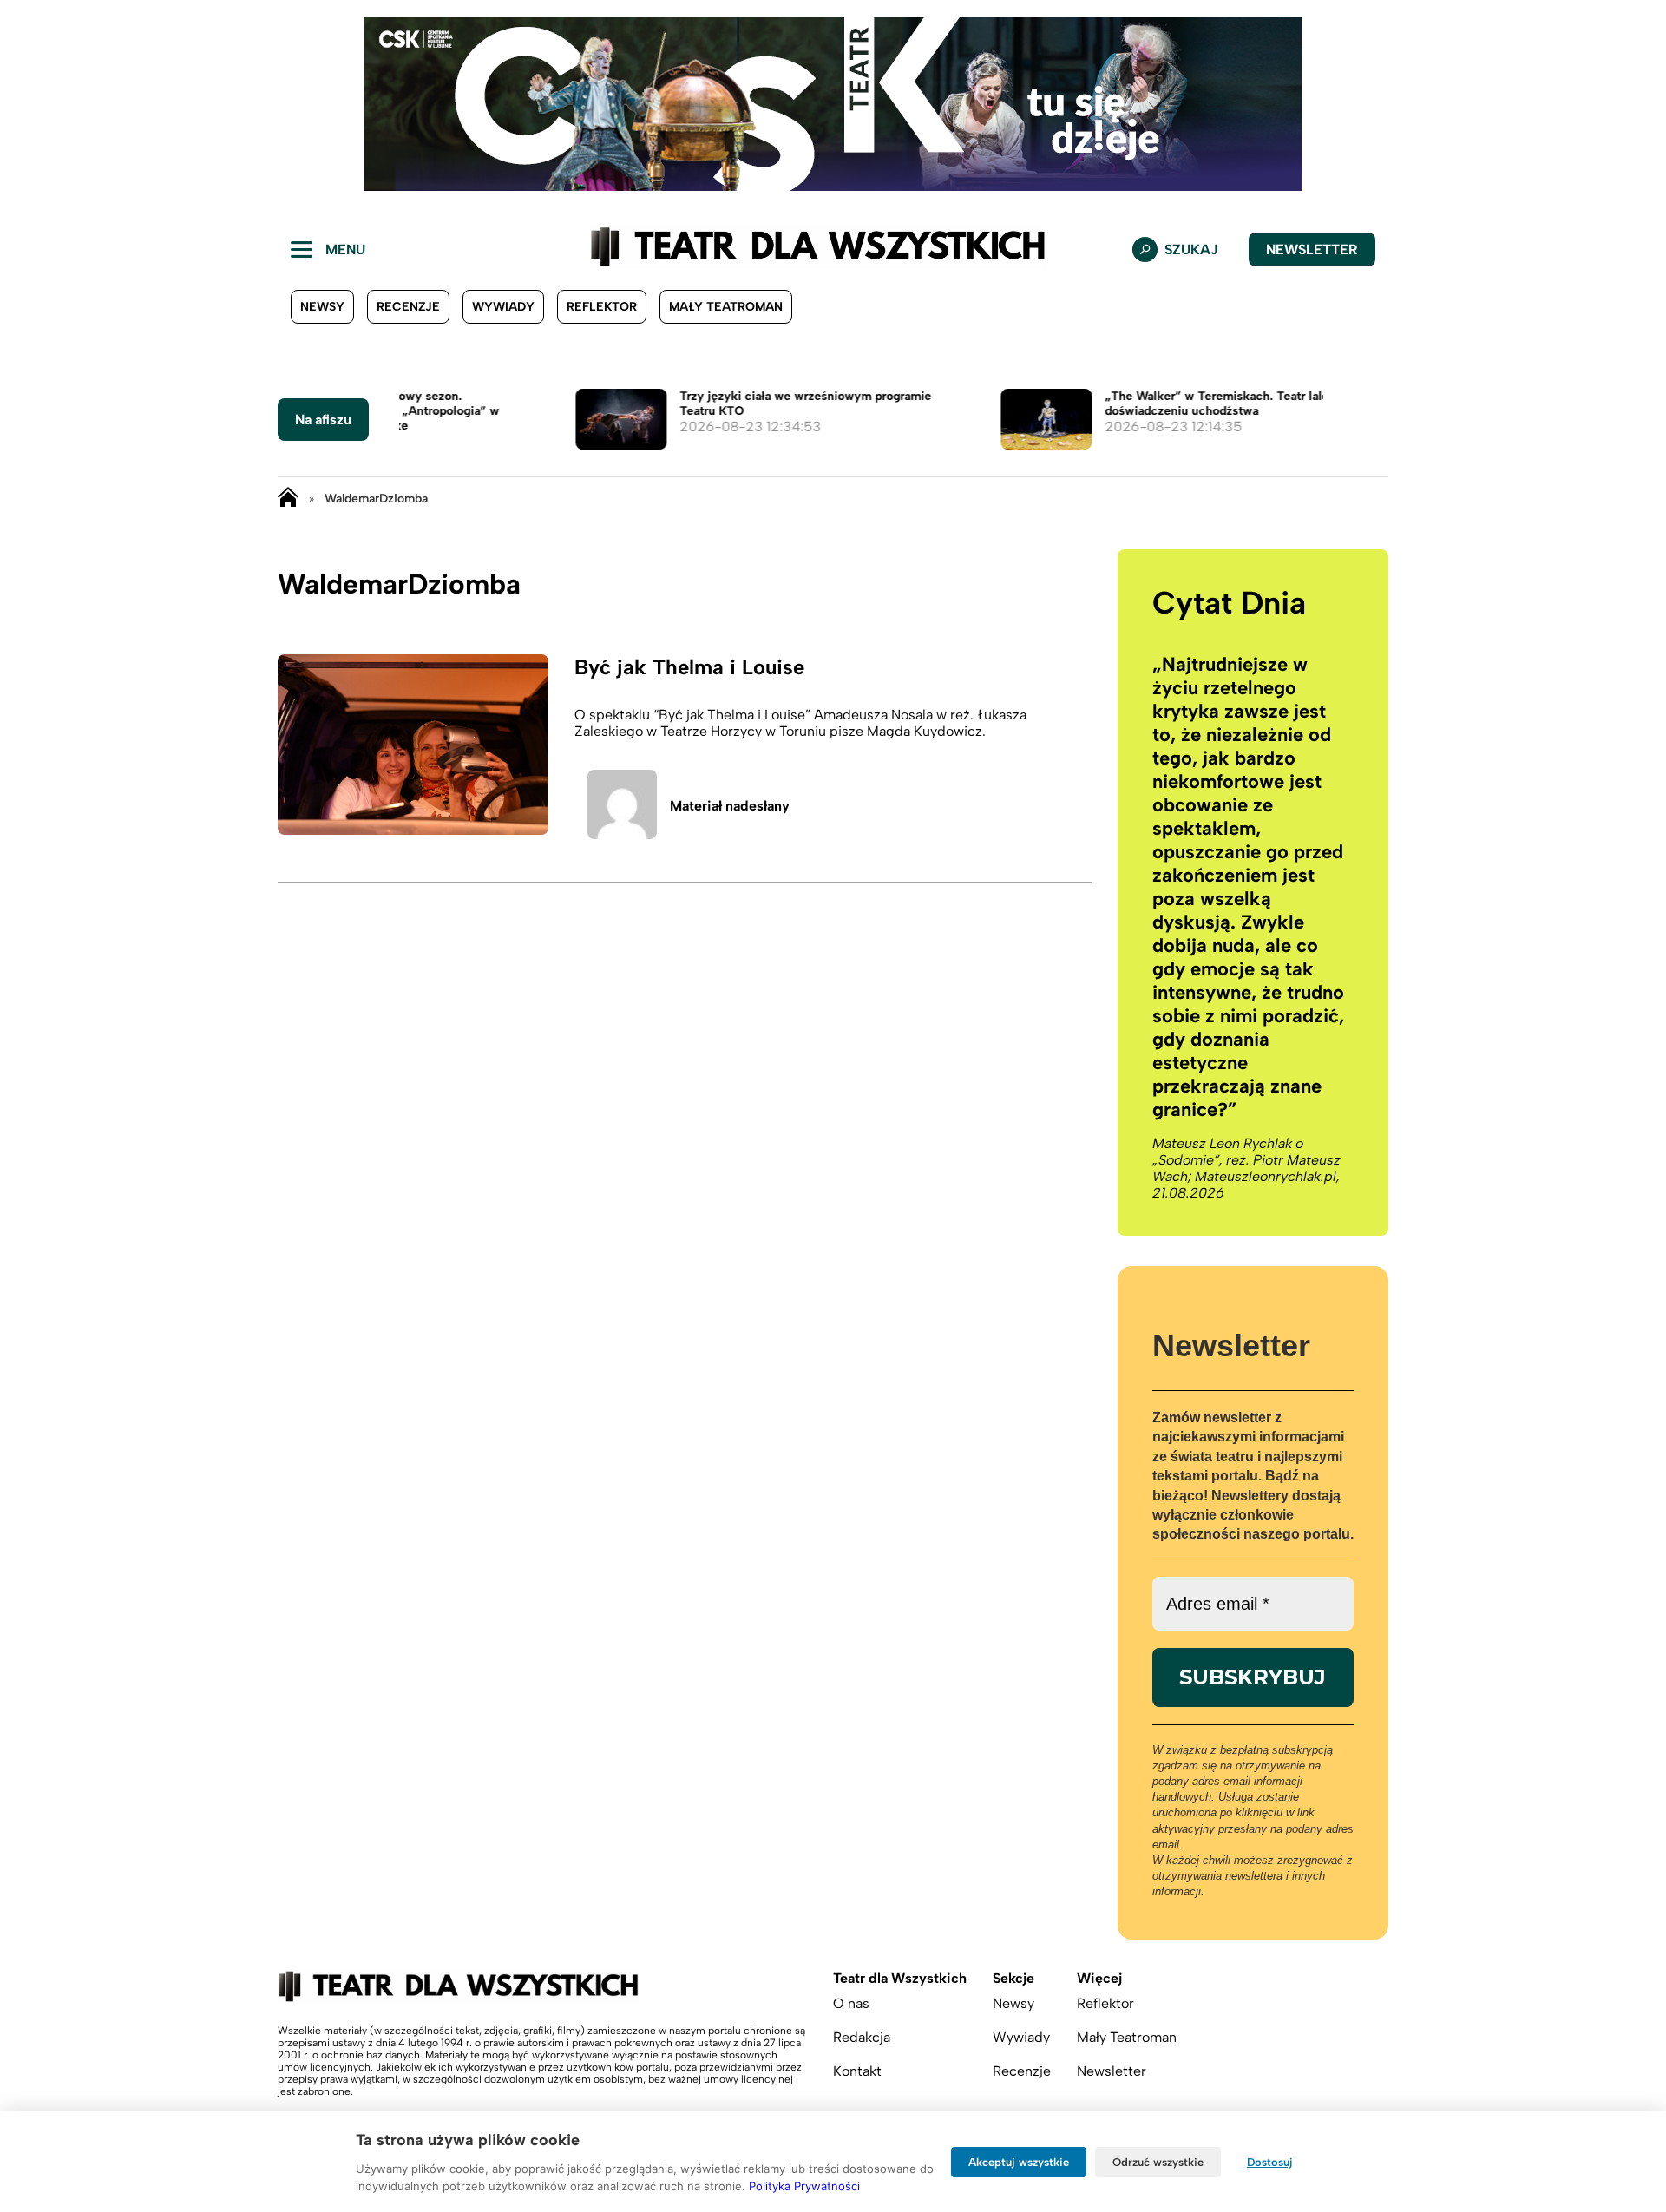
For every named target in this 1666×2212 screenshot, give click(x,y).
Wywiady (503, 307)
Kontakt (857, 2071)
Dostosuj (1270, 2162)
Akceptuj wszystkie (1019, 2162)
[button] (27, 104)
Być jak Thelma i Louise (689, 667)
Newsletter (1312, 249)
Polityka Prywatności (804, 2186)
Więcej (1099, 1978)
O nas (851, 2003)
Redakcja (862, 2037)
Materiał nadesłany (730, 806)
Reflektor (602, 307)
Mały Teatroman (726, 307)
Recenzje (408, 307)
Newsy (322, 307)
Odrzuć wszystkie (1158, 2162)
